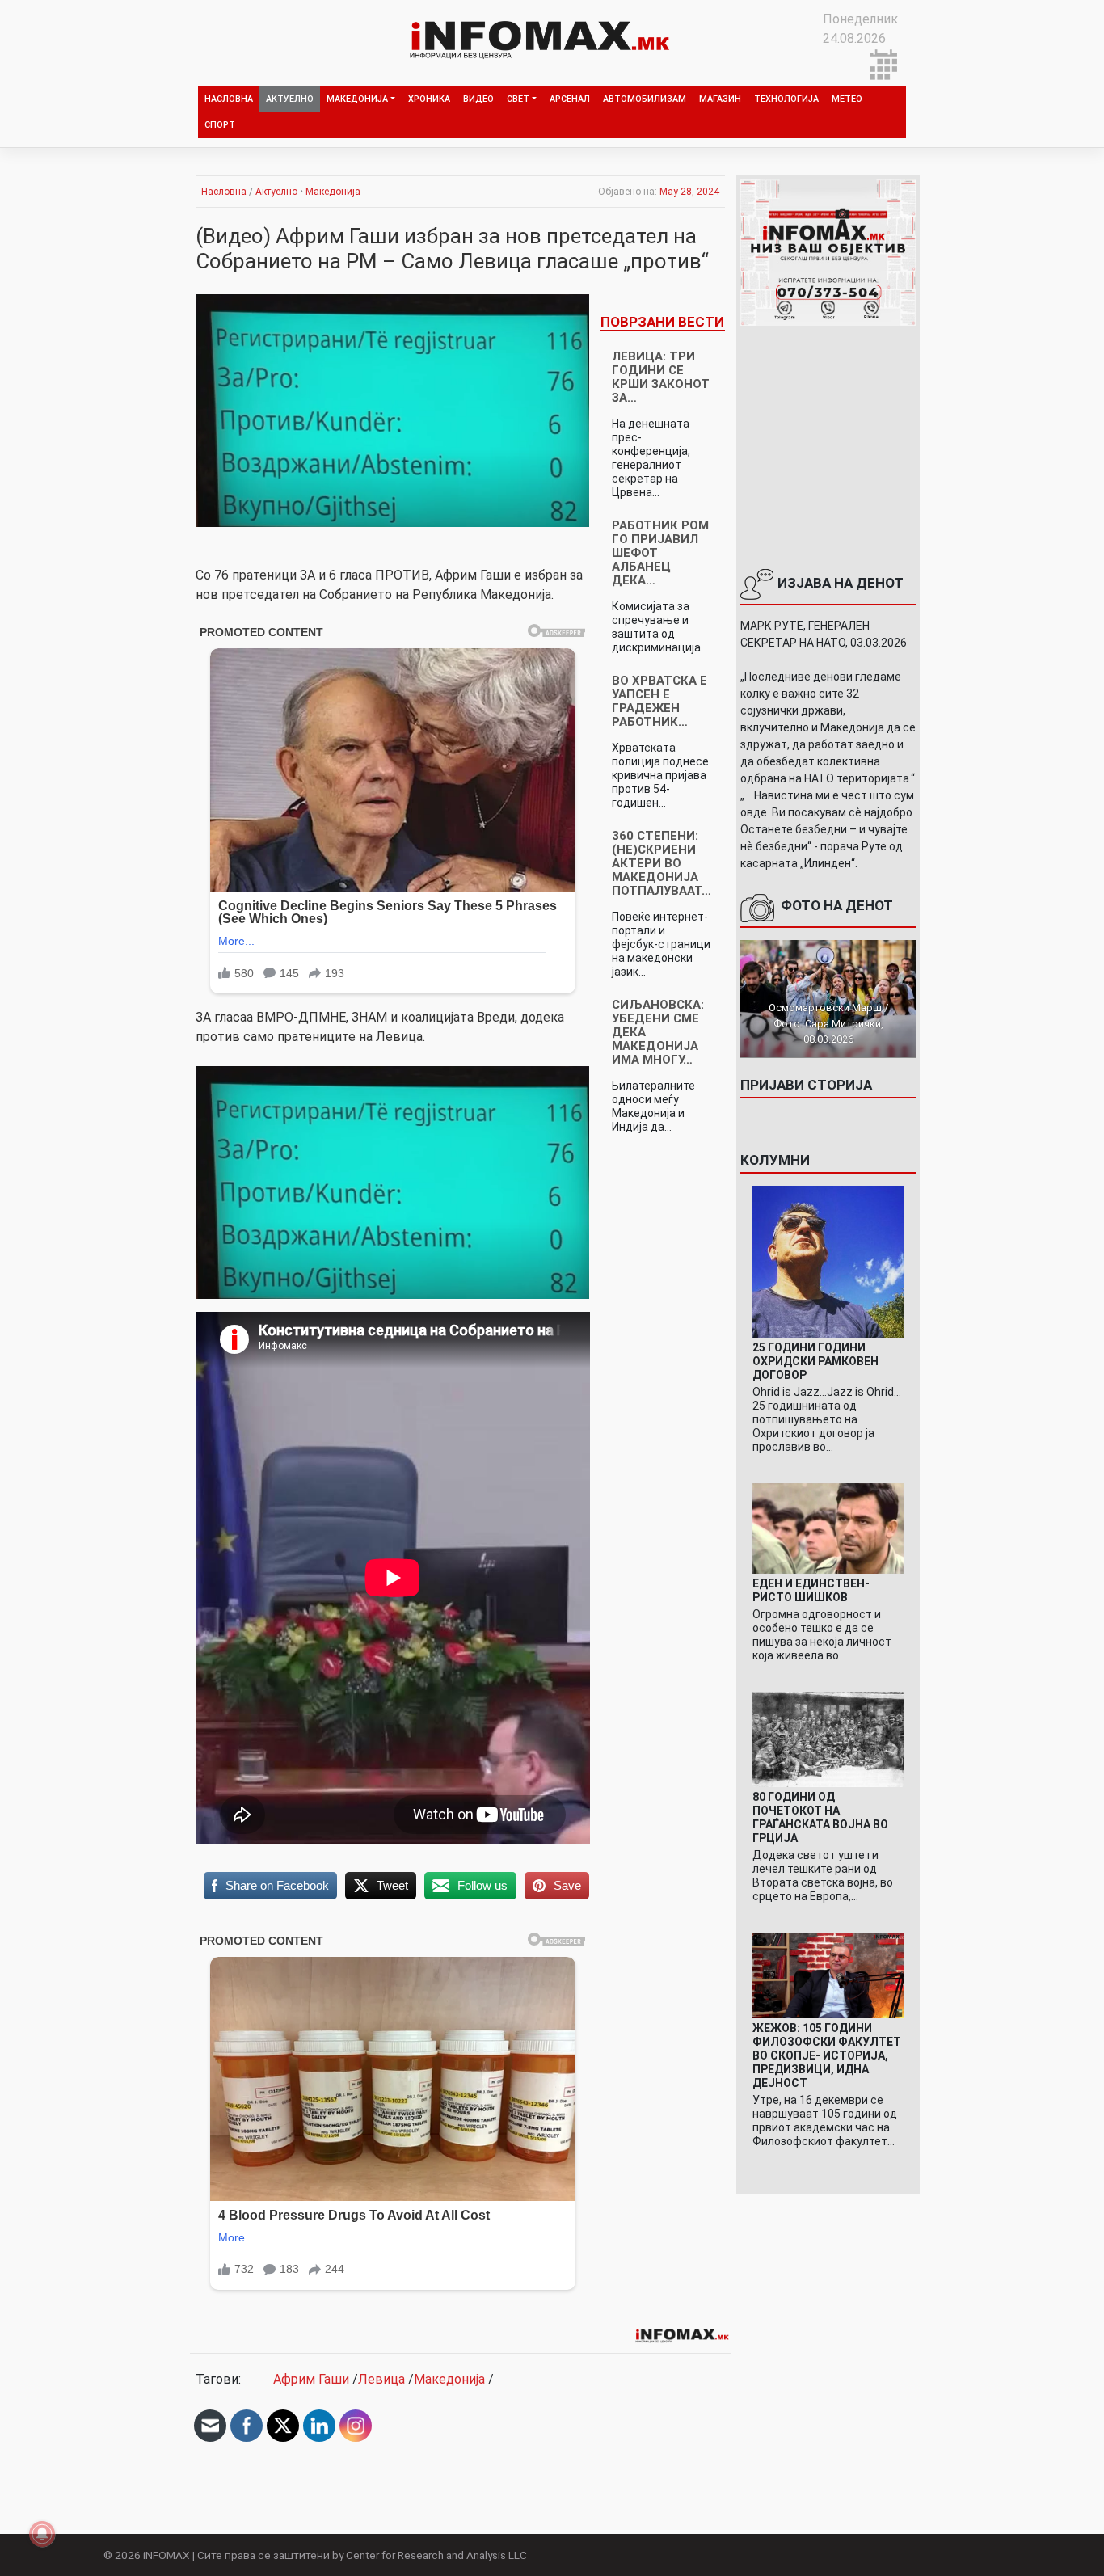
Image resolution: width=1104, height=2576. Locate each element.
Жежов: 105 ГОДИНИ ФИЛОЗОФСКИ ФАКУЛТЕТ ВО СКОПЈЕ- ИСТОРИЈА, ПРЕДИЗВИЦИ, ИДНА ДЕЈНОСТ (827, 2055)
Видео (478, 99)
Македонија (357, 99)
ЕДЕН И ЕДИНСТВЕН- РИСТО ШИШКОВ (811, 1590)
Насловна (229, 99)
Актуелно (290, 99)
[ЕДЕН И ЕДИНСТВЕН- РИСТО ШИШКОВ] (828, 1527)
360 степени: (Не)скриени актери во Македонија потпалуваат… (662, 863)
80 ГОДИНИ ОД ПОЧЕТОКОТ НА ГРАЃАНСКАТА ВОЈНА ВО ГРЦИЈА (820, 1817)
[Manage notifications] (42, 2534)
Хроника (429, 99)
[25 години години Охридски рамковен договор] (828, 1261)
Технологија (786, 99)
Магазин (720, 99)
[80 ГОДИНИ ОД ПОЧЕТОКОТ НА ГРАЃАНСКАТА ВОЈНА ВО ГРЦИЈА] (828, 1739)
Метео (847, 99)
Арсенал (570, 99)
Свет (518, 99)
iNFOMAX (166, 2555)
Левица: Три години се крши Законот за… (661, 377)
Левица (381, 2379)
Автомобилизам (645, 99)
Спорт (220, 125)
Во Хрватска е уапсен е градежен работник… (659, 701)
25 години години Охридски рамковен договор (815, 1361)
